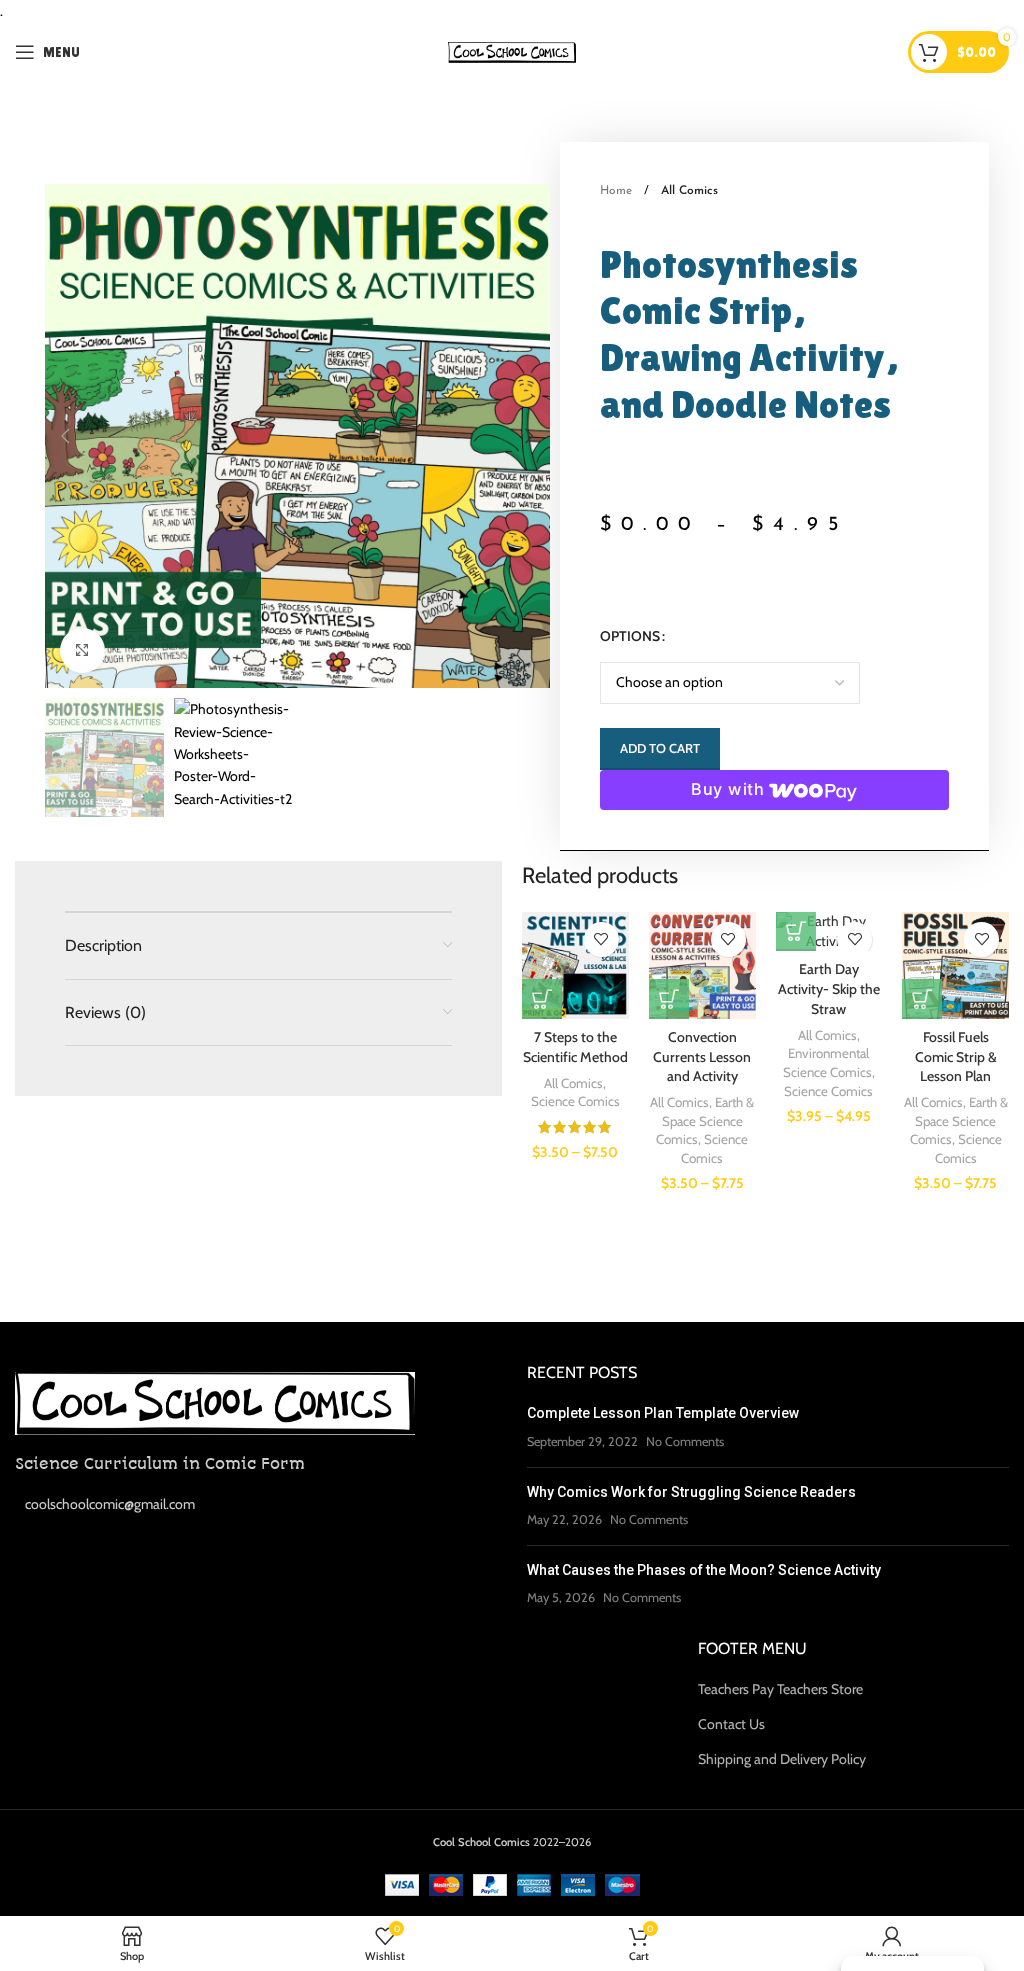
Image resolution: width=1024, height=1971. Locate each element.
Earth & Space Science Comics (705, 1120)
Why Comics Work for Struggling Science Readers (691, 1492)
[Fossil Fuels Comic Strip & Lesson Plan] (955, 965)
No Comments (685, 1441)
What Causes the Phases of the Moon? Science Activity (704, 1570)
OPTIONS (630, 636)
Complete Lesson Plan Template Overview (663, 1413)
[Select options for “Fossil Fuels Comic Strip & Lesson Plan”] (922, 999)
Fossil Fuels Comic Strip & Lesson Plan (956, 1056)
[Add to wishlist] (601, 939)
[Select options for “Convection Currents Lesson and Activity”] (669, 999)
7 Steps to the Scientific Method (575, 1047)
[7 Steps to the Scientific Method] (575, 965)
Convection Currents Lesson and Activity (702, 1056)
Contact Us (731, 1724)
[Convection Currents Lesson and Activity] (702, 965)
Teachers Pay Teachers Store (780, 1689)
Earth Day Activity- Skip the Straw (829, 988)
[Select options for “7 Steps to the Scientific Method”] (542, 999)
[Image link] (215, 1402)
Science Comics (575, 1101)
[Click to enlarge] (82, 650)
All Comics (689, 191)
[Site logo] (512, 51)
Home (618, 191)
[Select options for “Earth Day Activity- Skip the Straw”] (796, 931)
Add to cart (660, 748)
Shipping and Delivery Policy (782, 1759)
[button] (65, 436)
